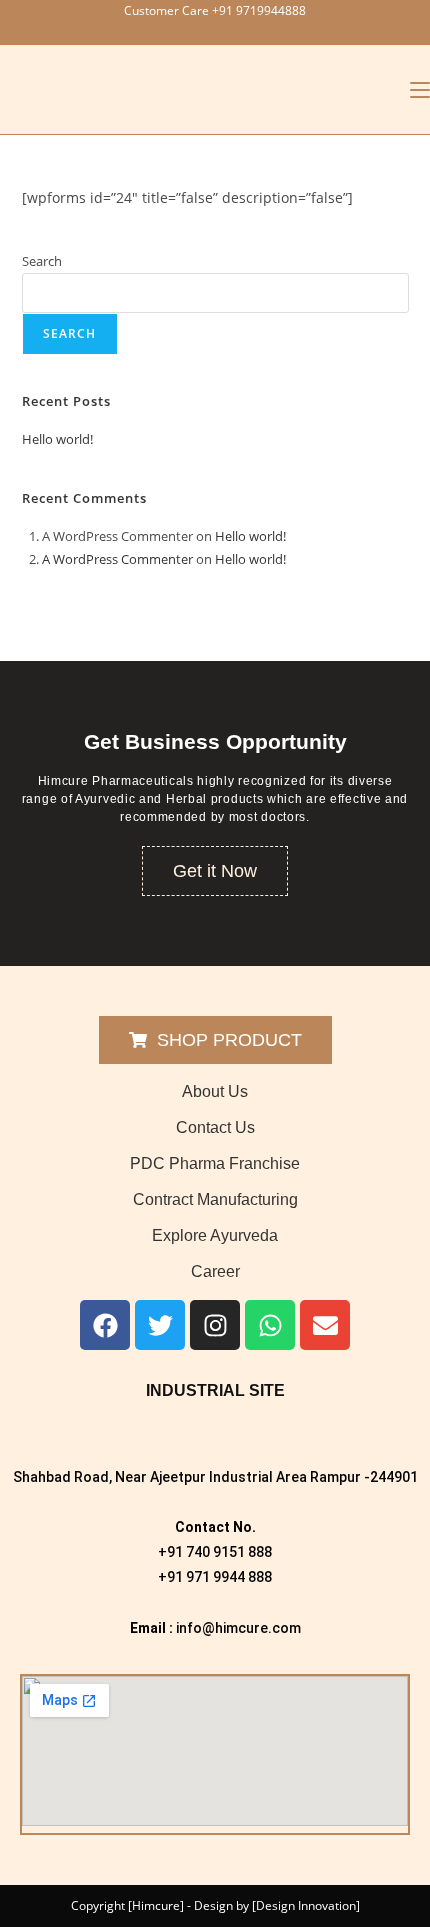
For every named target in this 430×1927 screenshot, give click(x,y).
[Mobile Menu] (420, 90)
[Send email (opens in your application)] (251, 31)
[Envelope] (325, 1325)
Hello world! (57, 439)
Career (215, 1271)
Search (42, 261)
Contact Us (215, 1127)
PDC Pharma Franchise (215, 1163)
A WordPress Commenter (117, 559)
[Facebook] (105, 1325)
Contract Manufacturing (215, 1199)
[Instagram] (215, 1325)
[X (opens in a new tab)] (182, 31)
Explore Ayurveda (215, 1235)
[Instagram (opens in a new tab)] (230, 31)
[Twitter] (160, 1325)
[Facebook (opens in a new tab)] (206, 31)
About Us (215, 1091)
